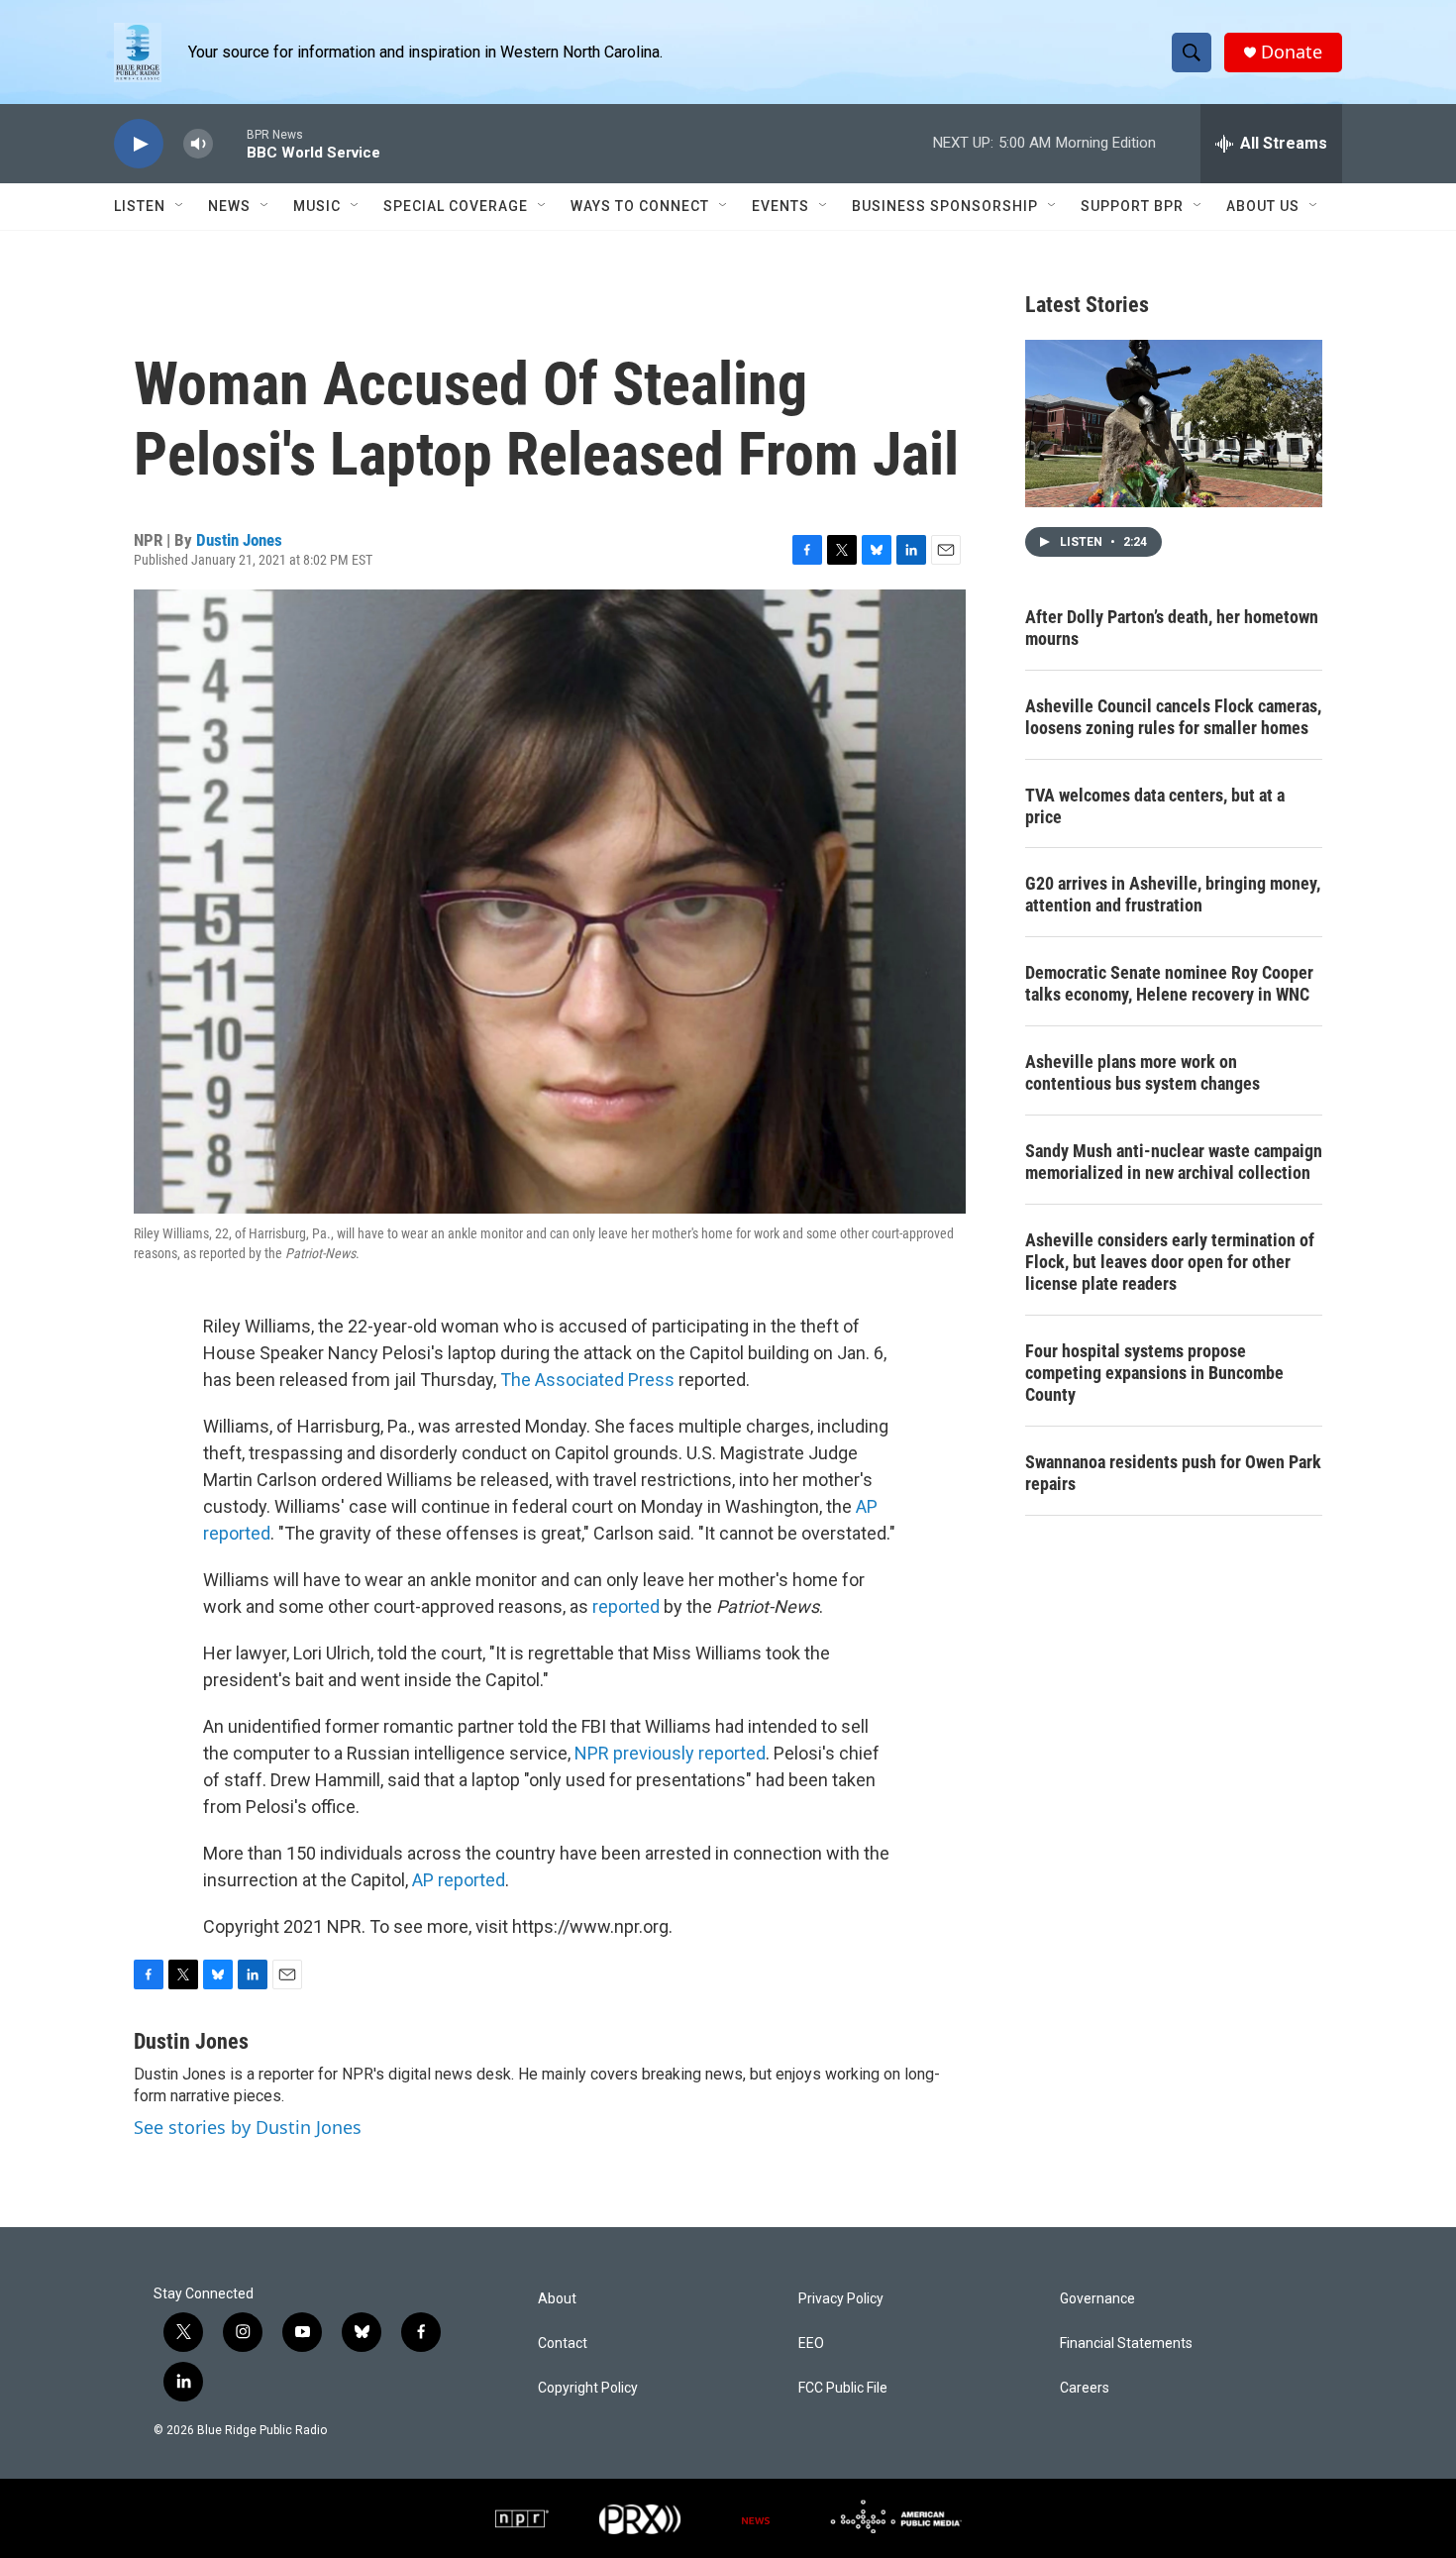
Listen (140, 206)
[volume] (198, 144)
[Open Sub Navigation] (180, 206)
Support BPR (1132, 206)
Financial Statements (1126, 2344)
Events (780, 206)
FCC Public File (843, 2388)
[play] (139, 144)
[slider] (230, 143)
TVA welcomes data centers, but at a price (1155, 806)
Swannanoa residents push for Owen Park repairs (1173, 1473)
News (229, 206)
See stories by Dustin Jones (248, 2127)
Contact (563, 2344)
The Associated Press (587, 1380)
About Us (1263, 206)
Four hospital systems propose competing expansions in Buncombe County (1154, 1373)
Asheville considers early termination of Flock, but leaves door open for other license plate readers (1170, 1262)
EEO (811, 2344)
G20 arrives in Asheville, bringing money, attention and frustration (1173, 894)
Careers (1085, 2388)
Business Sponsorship (945, 206)
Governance (1097, 2299)
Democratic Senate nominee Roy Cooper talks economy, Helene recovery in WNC (1169, 983)
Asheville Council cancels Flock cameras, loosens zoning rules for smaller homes (1173, 717)
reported (628, 1606)
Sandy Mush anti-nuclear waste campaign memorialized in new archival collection (1174, 1162)
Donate (1292, 52)
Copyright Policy (588, 2388)
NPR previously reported (670, 1753)
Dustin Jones (239, 540)
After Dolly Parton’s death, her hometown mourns (1172, 628)
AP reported (459, 1880)
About (557, 2299)
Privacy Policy (841, 2299)
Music (317, 206)
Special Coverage (456, 206)
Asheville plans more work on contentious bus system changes (1143, 1072)
